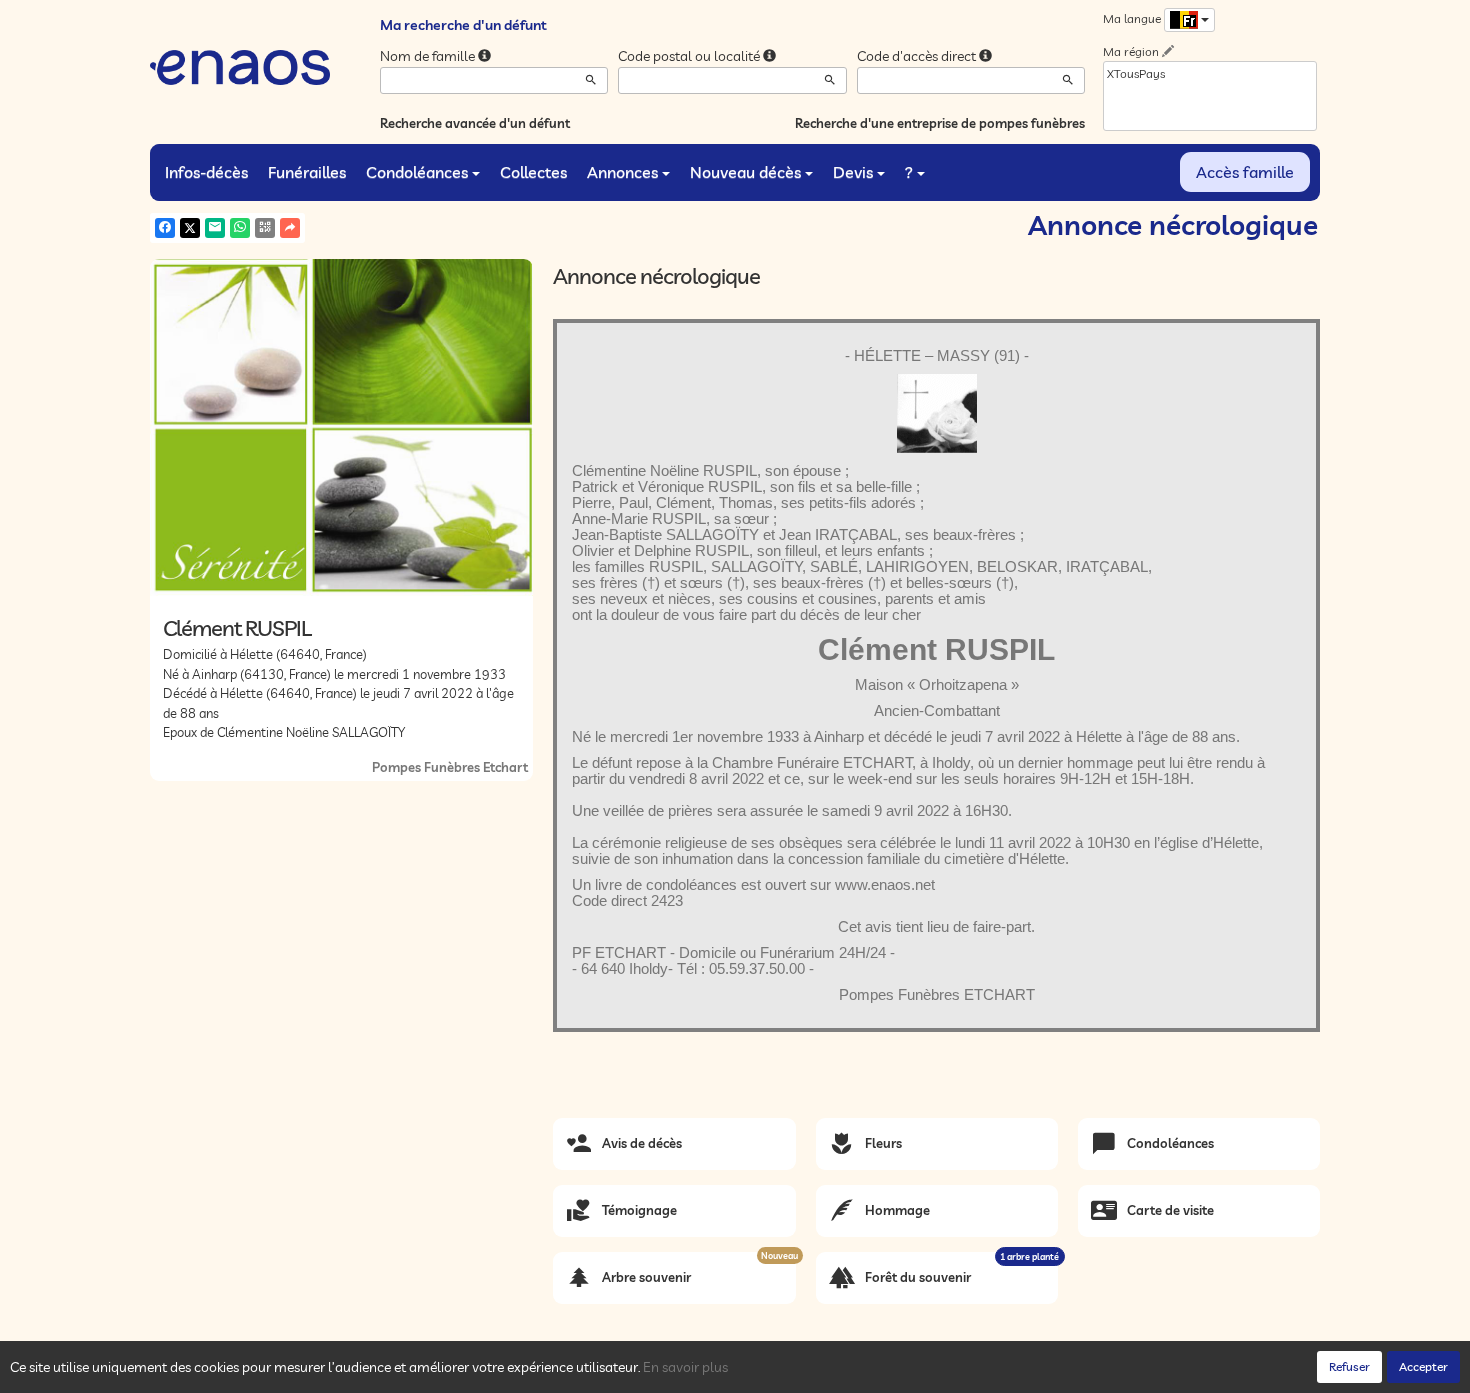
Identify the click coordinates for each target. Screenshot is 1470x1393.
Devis (853, 172)
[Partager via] (290, 228)
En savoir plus (685, 1367)
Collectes (533, 172)
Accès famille (1245, 172)
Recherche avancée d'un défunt (475, 123)
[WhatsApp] (240, 228)
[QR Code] (265, 228)
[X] (190, 228)
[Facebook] (165, 228)
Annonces (622, 172)
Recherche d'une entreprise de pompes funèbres (940, 123)
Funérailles (307, 172)
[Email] (215, 228)
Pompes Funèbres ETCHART (937, 995)
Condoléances (417, 172)
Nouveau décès (745, 172)
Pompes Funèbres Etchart (450, 767)
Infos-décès (206, 172)
